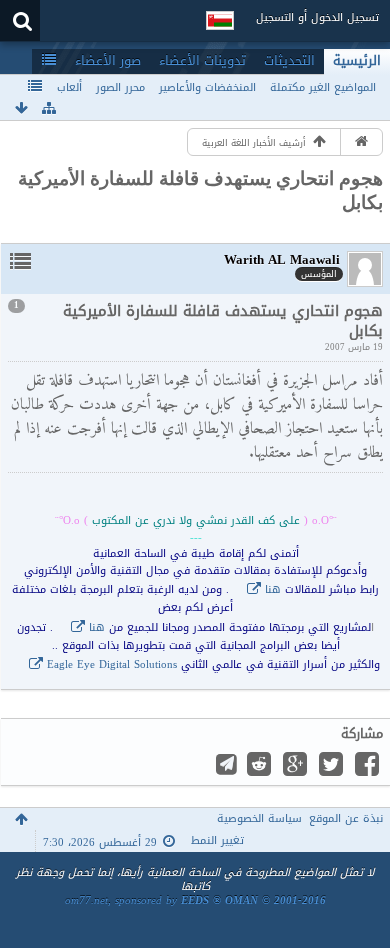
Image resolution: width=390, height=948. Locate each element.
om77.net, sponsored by (195, 900)
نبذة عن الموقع (346, 818)
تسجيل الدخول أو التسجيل (317, 17)
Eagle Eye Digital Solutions (112, 664)
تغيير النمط (217, 840)
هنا (273, 589)
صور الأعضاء (108, 61)
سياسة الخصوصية (259, 818)
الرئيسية (357, 61)
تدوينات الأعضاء (202, 61)
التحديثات (289, 61)
